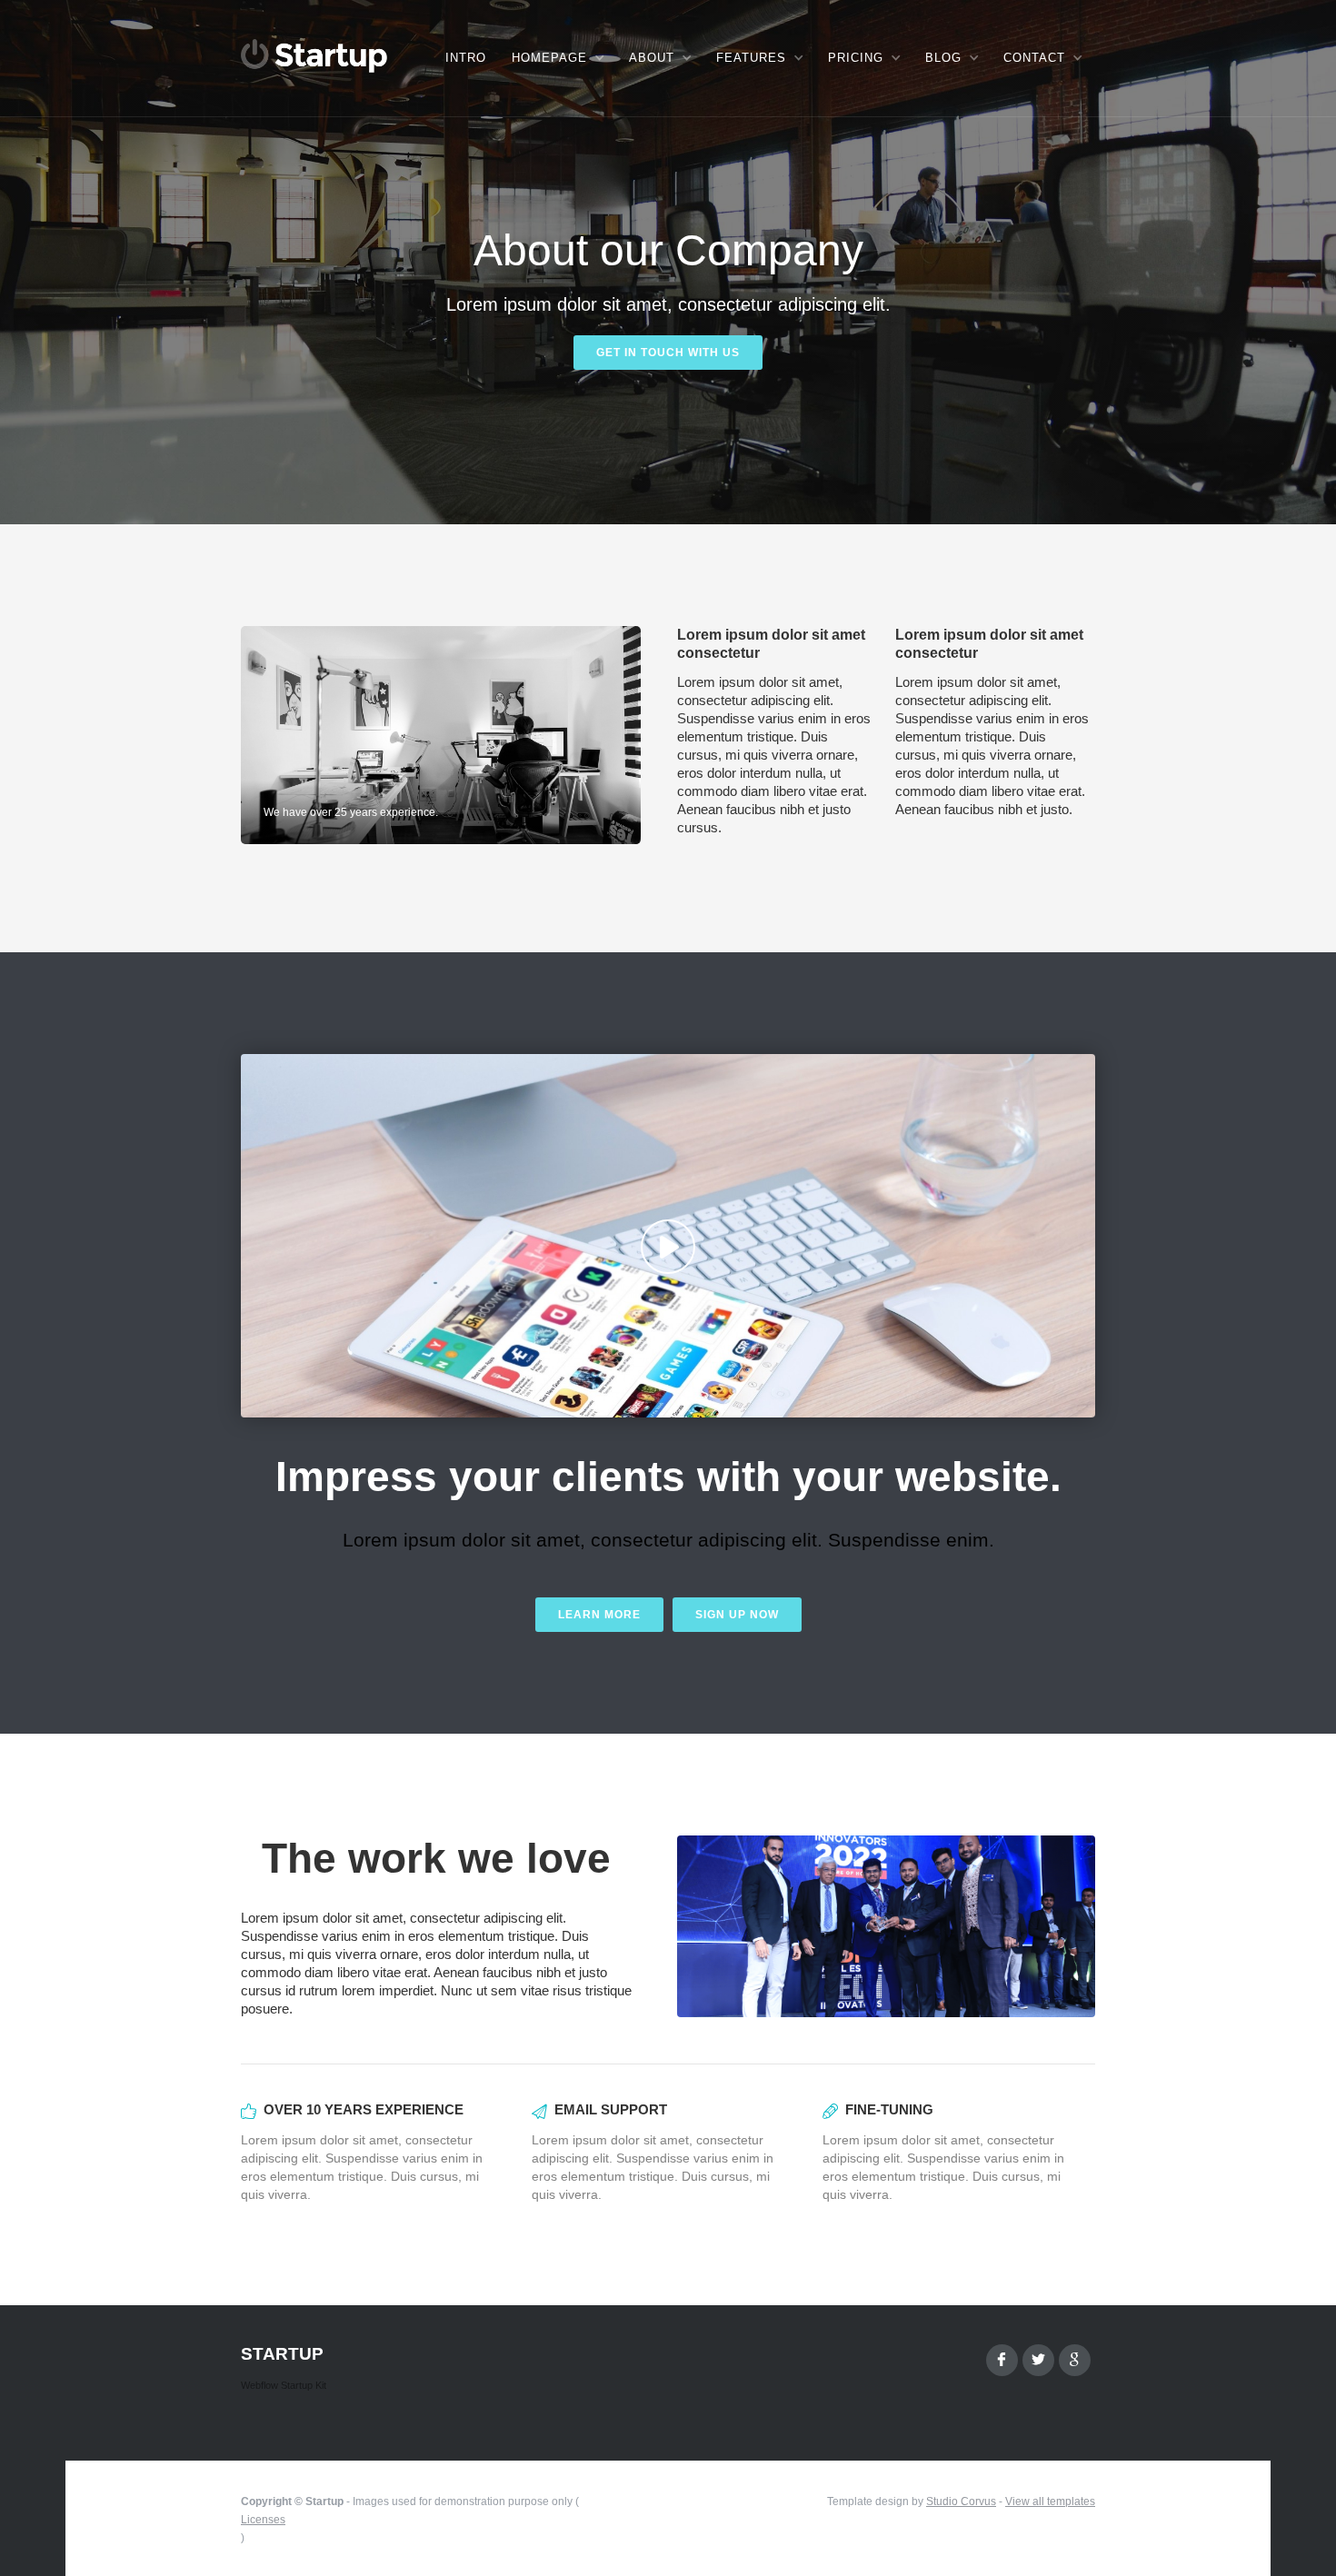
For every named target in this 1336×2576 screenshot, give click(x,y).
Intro (466, 58)
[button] (558, 58)
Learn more (599, 1615)
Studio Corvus (961, 2501)
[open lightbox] (668, 1236)
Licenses (263, 2520)
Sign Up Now (737, 1615)
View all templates (1050, 2501)
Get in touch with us (668, 353)
